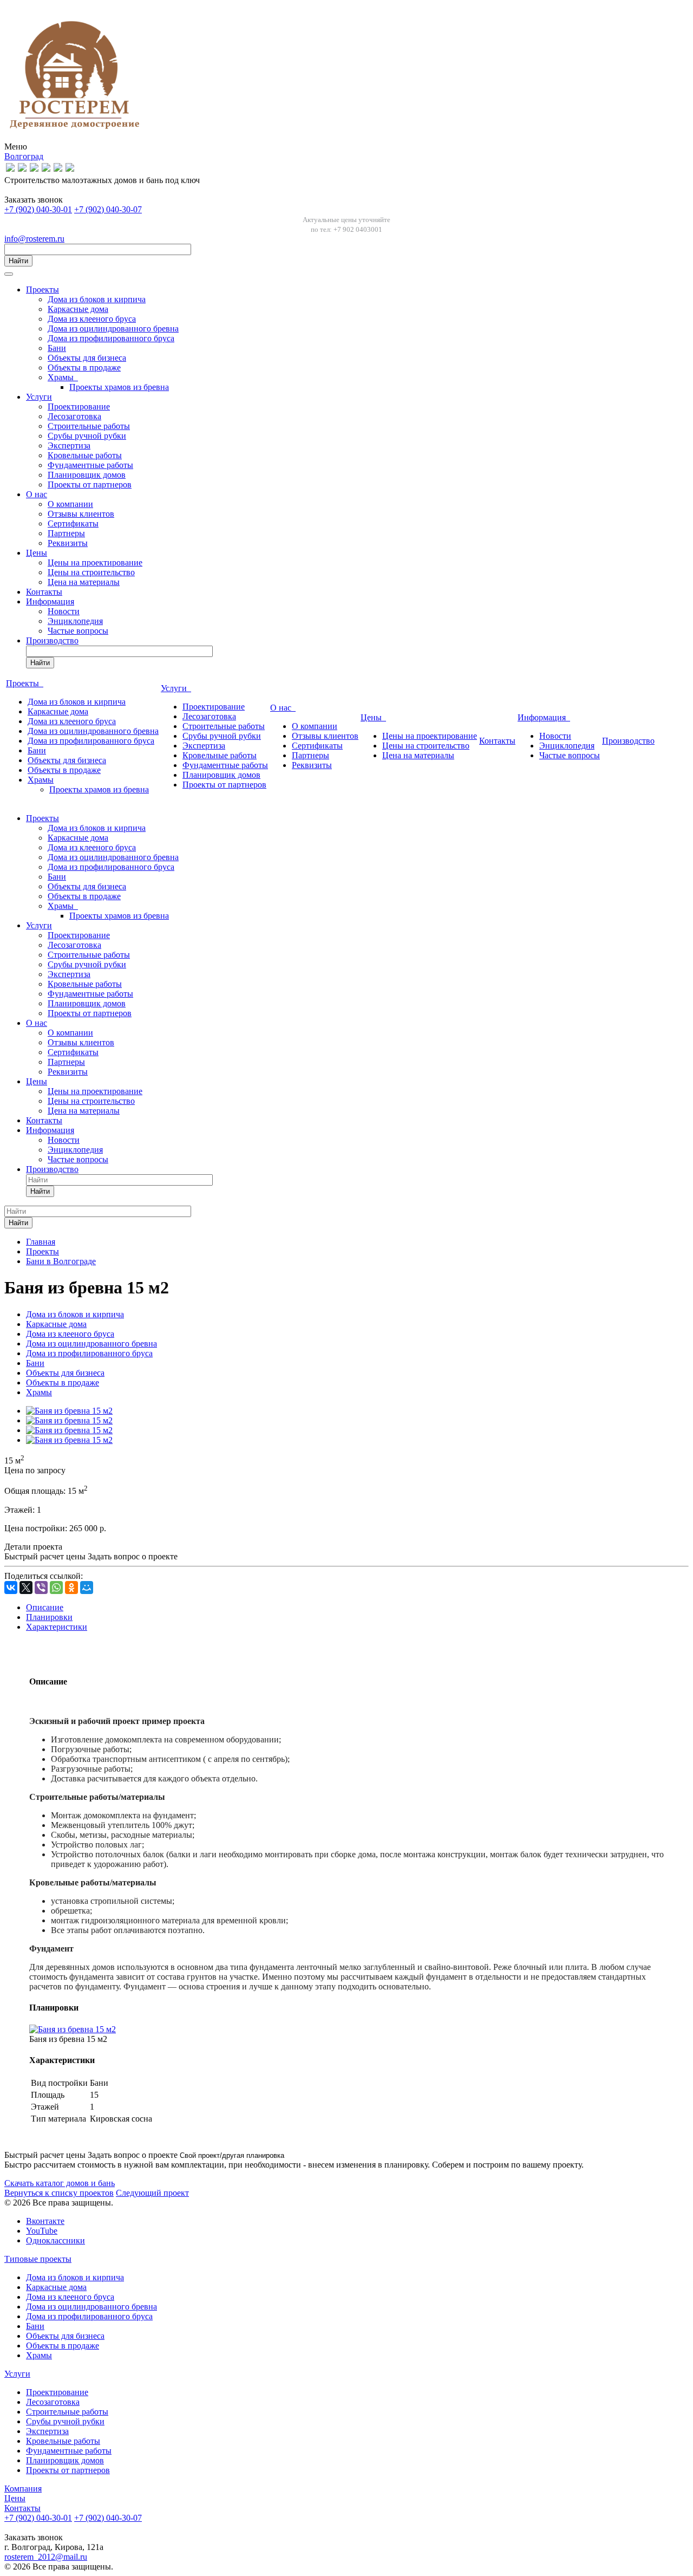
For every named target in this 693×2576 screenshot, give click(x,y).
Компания (23, 2489)
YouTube (42, 2231)
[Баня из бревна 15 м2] (69, 1411)
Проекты (43, 290)
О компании (70, 504)
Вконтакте (45, 2221)
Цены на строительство (91, 572)
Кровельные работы (85, 455)
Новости (64, 611)
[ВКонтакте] (11, 1588)
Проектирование (79, 406)
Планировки (49, 1617)
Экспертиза (69, 445)
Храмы (63, 377)
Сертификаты (73, 523)
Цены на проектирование (95, 562)
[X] (26, 1588)
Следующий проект (152, 2193)
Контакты (44, 592)
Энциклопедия (75, 621)
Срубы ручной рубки (87, 436)
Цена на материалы (84, 582)
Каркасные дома (78, 309)
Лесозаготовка (74, 416)
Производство (52, 640)
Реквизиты (68, 543)
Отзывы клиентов (81, 514)
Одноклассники (55, 2240)
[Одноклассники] (71, 1588)
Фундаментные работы (90, 465)
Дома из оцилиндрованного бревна (113, 328)
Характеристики (57, 1627)
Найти (18, 261)
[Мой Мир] (87, 1588)
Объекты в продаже (84, 367)
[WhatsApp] (56, 1588)
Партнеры (66, 533)
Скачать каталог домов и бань (60, 2183)
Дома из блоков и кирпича (97, 299)
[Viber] (41, 1588)
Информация (50, 601)
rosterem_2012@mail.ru (46, 2557)
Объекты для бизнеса (87, 358)
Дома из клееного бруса (92, 319)
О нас (37, 494)
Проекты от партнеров (90, 484)
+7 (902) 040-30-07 (108, 209)
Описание (45, 1607)
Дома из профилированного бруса (111, 338)
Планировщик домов (87, 475)
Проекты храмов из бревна (119, 387)
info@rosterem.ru (34, 239)
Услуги (39, 397)
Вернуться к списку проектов (59, 2193)
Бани (57, 348)
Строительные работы (89, 426)
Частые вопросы (78, 631)
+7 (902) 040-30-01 (38, 209)
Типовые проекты (38, 2259)
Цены (37, 553)
